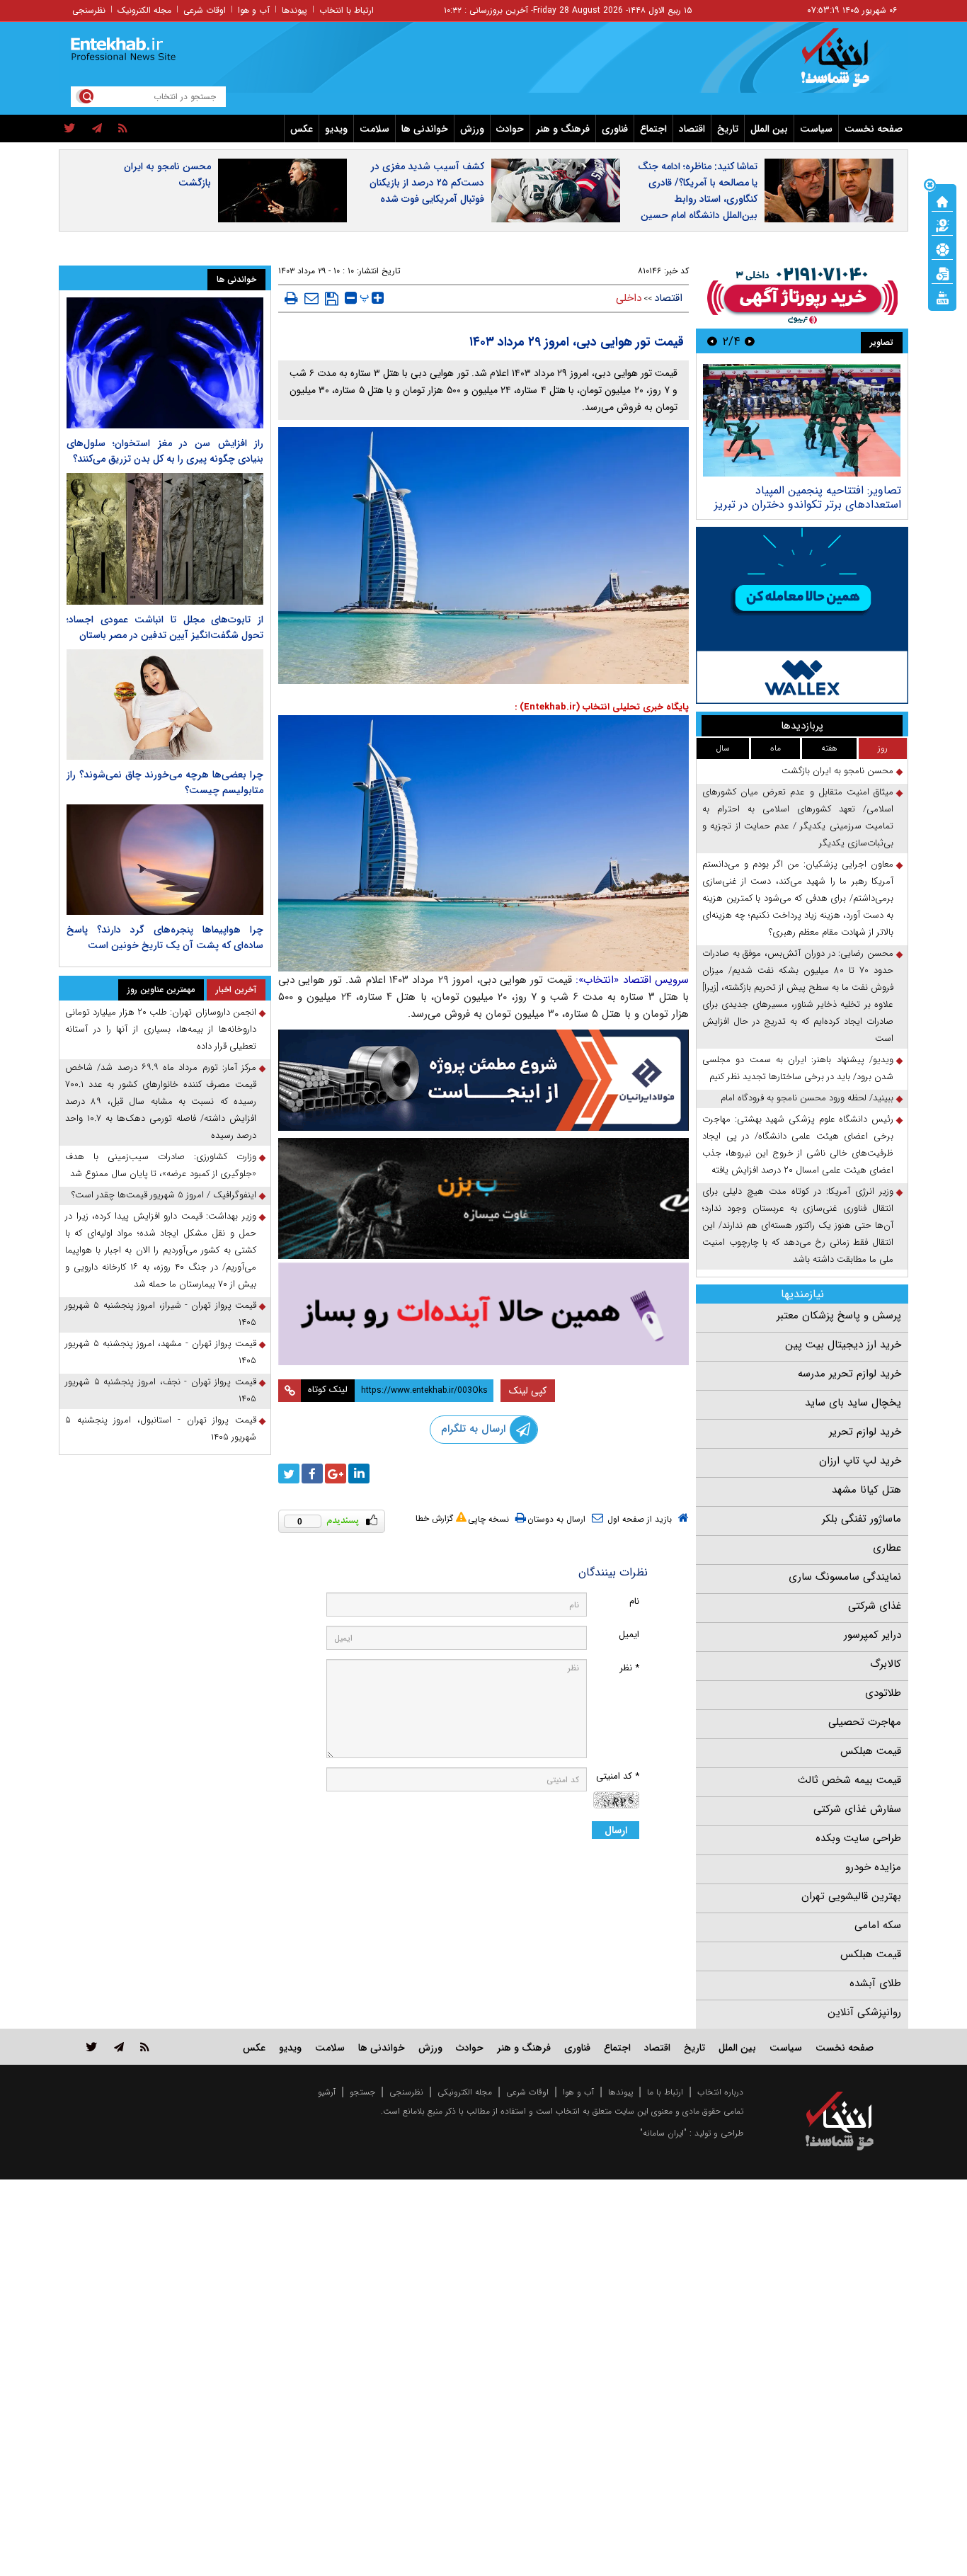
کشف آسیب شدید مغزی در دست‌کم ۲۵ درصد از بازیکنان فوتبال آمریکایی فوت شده (427, 183)
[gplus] (336, 1474)
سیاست (816, 129)
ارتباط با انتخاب (347, 10)
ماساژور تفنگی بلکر (862, 1519)
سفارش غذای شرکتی (857, 1809)
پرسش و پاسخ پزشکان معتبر (839, 1316)
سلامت (374, 129)
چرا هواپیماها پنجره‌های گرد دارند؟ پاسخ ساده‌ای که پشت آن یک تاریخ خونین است (165, 937)
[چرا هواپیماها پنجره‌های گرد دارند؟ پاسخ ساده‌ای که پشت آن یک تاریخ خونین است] (165, 860)
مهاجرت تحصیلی (865, 1722)
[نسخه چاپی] (291, 298)
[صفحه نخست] (942, 200)
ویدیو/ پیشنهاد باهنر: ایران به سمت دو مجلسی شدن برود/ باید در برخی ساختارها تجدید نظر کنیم (798, 1068)
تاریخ (728, 129)
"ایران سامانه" (663, 2133)
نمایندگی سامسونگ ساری (845, 1577)
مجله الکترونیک (144, 10)
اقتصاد (692, 129)
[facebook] (312, 1474)
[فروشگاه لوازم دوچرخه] (483, 1198)
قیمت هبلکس (871, 1751)
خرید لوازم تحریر (865, 1432)
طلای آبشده (875, 1983)
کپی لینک (528, 1391)
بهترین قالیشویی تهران (851, 1896)
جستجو (362, 2092)
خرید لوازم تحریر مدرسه (849, 1374)
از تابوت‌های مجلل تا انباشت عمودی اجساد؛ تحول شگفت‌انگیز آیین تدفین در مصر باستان (165, 627)
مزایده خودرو (873, 1867)
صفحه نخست (874, 129)
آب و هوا (254, 10)
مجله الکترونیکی (465, 2092)
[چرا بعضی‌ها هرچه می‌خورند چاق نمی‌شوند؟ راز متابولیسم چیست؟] (165, 705)
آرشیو (327, 2092)
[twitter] (70, 129)
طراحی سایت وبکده (858, 1838)
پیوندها (294, 10)
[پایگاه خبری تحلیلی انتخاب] (846, 64)
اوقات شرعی (205, 10)
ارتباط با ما (665, 2092)
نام (634, 1601)
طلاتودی (883, 1693)
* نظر (629, 1668)
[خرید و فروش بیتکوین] (802, 615)
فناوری (615, 129)
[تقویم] (942, 273)
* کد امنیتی (618, 1776)
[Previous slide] (750, 341)
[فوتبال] (942, 249)
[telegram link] (119, 2047)
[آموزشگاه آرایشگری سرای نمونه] (483, 1314)
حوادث (510, 129)
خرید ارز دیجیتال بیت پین (843, 1345)
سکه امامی (878, 1925)
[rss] (123, 129)
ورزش (472, 129)
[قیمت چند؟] (942, 224)
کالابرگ (886, 1664)
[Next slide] (712, 341)
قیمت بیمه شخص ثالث (849, 1780)
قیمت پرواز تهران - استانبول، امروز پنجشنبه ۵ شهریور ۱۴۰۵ (161, 1429)
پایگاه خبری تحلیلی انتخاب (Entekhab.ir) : (602, 707)
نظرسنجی (89, 10)
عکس (302, 129)
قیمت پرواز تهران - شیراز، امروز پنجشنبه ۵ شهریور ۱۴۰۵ (161, 1314)
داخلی (629, 298)
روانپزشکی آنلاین (864, 2012)
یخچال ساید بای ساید (853, 1403)
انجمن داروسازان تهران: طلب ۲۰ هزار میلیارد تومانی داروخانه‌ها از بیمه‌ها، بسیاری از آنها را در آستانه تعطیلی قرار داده (161, 1029)
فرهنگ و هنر (563, 129)
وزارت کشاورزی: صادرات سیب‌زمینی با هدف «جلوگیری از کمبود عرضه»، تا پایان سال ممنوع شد (161, 1165)
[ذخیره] (332, 299)
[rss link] (145, 2047)
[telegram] (97, 129)
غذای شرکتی (875, 1606)
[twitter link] (92, 2047)
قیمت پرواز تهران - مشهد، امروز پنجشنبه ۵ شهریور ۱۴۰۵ (161, 1352)
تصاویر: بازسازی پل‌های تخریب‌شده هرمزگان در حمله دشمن (819, 497)
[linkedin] (359, 1474)
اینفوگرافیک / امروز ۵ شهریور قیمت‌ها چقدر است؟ (164, 1195)
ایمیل (629, 1635)
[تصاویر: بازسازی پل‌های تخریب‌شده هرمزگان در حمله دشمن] (802, 420)
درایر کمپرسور (872, 1635)
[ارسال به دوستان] (311, 298)
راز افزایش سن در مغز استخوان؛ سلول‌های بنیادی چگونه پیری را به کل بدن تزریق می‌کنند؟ (165, 451)
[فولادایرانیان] (483, 1080)
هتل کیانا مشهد (866, 1490)
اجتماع (653, 129)
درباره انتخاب (720, 2092)
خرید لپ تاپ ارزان (860, 1461)
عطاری (887, 1548)
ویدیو (336, 129)
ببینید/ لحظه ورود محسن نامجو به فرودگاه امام (807, 1098)
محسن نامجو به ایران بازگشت (167, 175)
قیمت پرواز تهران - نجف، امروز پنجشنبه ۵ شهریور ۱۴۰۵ (161, 1390)
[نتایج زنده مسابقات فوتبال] (942, 297)
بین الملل (769, 129)
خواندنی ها (425, 129)
